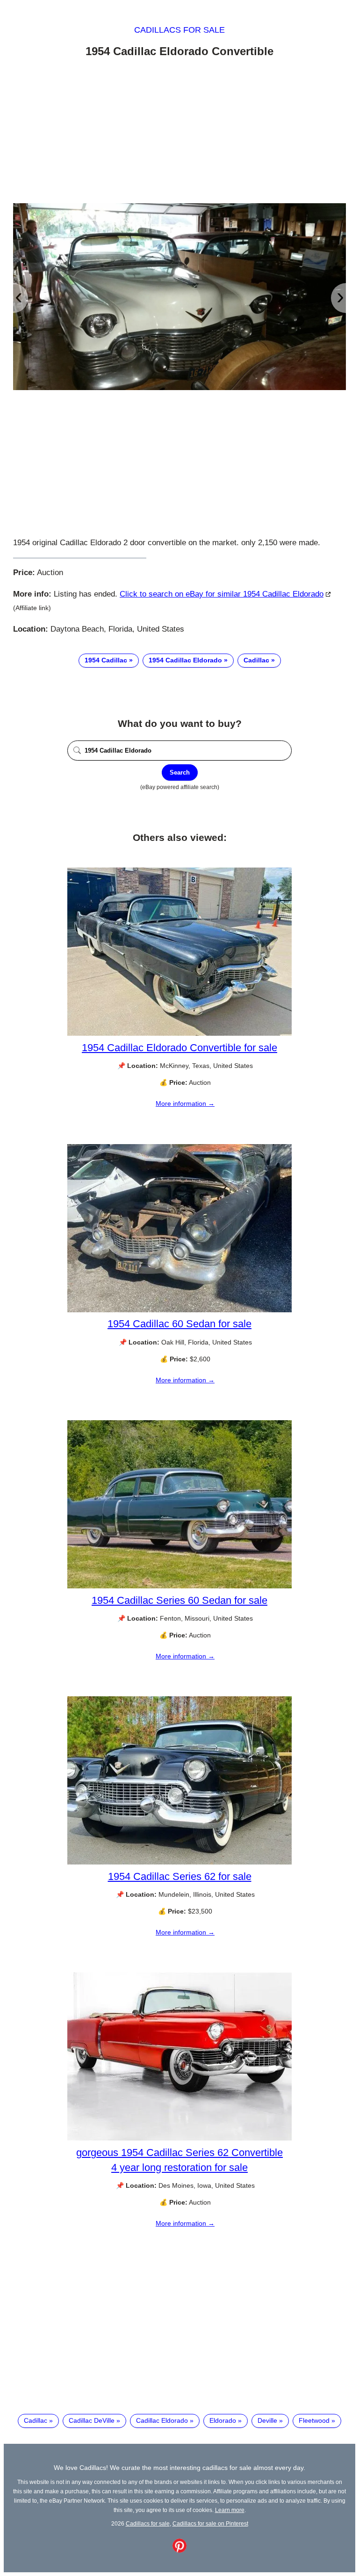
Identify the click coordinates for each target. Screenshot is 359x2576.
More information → (185, 1103)
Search (180, 772)
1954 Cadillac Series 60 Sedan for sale (179, 1600)
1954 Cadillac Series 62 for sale (180, 1876)
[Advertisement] (179, 132)
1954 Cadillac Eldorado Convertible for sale (179, 1048)
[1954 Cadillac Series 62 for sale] (179, 1862)
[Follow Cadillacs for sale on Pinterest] (179, 2550)
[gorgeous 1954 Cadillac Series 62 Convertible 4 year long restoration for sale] (179, 2138)
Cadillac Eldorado (162, 2420)
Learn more (230, 2510)
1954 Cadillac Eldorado (185, 660)
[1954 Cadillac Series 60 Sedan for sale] (179, 1586)
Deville (267, 2420)
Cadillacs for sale (179, 30)
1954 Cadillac (106, 660)
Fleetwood (314, 2420)
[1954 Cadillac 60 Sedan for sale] (179, 1310)
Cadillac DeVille (92, 2420)
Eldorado (223, 2420)
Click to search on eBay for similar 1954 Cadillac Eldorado (222, 594)
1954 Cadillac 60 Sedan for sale (179, 1324)
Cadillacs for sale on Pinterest (210, 2523)
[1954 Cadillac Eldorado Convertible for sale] (179, 1033)
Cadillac (256, 660)
